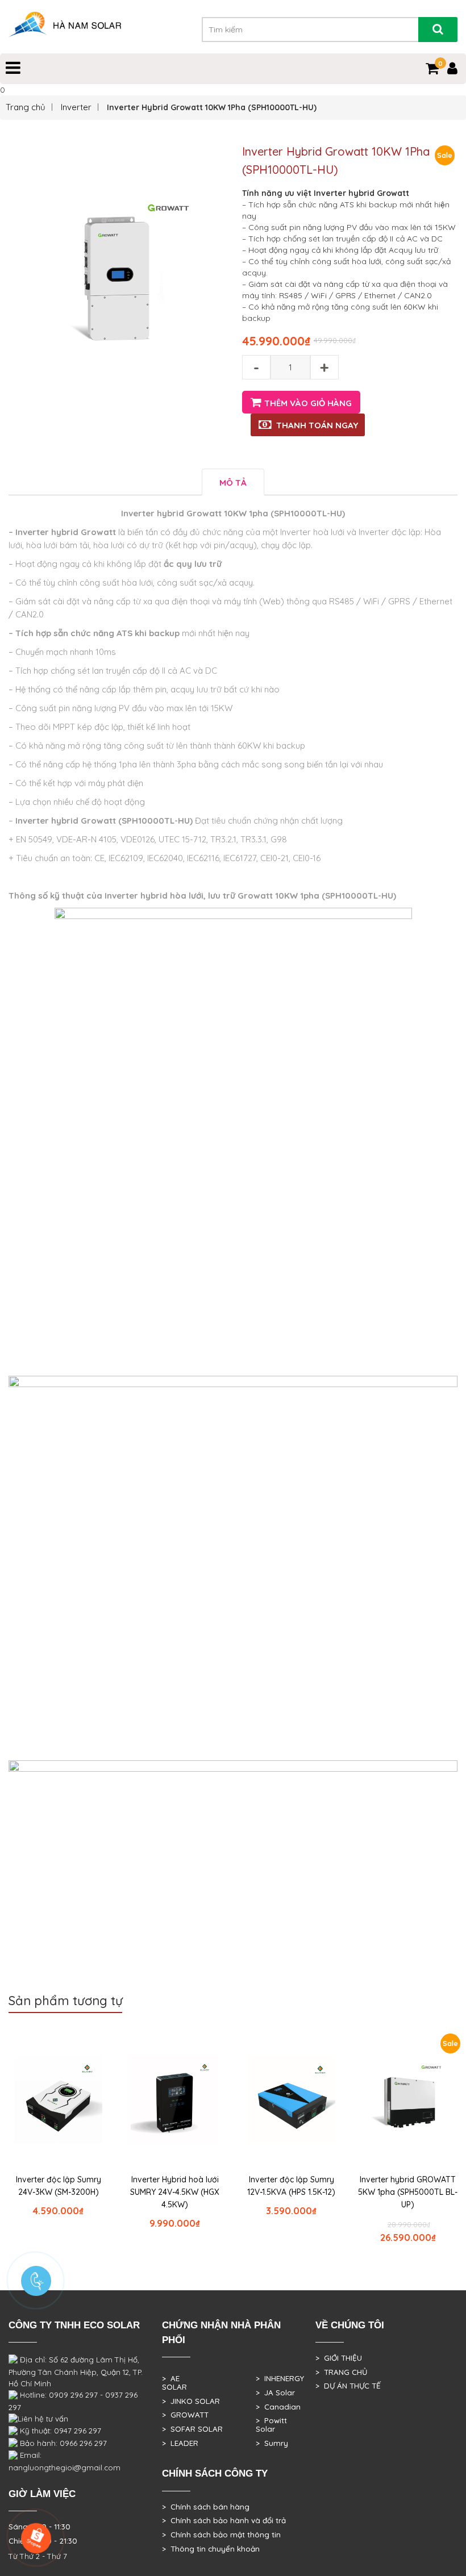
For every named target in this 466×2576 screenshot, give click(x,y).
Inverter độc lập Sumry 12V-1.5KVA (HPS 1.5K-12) (291, 2186)
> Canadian (278, 2407)
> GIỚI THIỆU (339, 2358)
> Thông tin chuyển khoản (211, 2549)
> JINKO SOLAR (191, 2401)
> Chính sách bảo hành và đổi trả (224, 2520)
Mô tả (233, 483)
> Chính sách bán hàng (206, 2507)
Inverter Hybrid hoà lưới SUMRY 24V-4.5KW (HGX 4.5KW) (175, 2192)
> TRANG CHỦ (341, 2372)
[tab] (233, 482)
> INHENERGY (280, 2378)
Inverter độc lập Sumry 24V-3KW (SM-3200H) (59, 2186)
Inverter (76, 107)
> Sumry (272, 2443)
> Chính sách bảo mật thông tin (221, 2535)
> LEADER (180, 2443)
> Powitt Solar (271, 2425)
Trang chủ (26, 107)
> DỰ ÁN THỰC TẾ (348, 2386)
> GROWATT (185, 2415)
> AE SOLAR (174, 2383)
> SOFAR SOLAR (192, 2429)
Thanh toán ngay (317, 425)
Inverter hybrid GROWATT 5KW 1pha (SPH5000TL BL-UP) (408, 2192)
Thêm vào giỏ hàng (308, 403)
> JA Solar (275, 2393)
